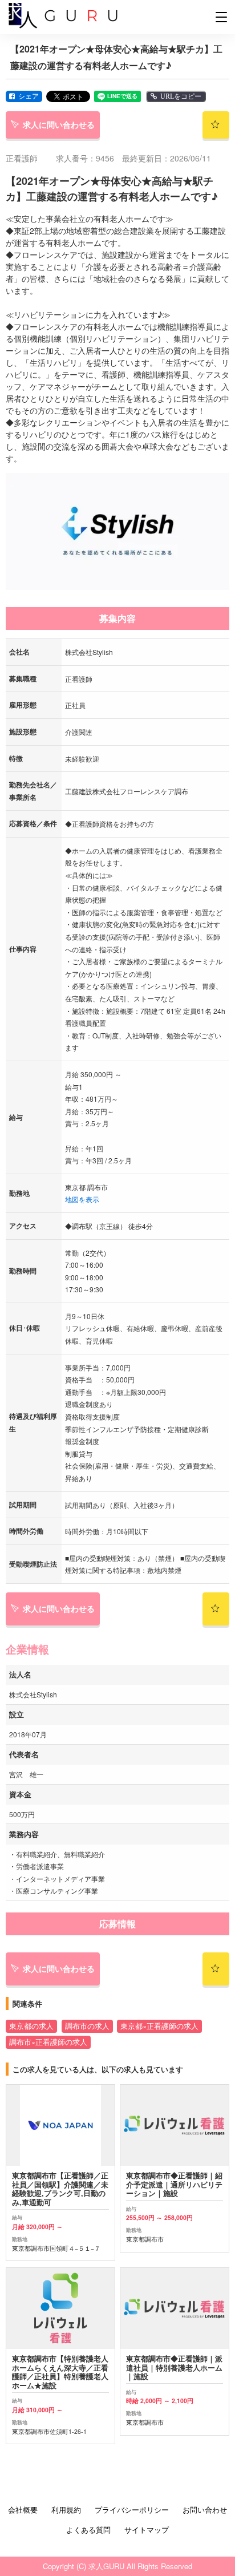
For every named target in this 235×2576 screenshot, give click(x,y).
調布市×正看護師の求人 (48, 2042)
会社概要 (23, 2510)
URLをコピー (181, 96)
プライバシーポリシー (132, 2510)
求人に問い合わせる (59, 124)
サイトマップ (147, 2530)
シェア (29, 96)
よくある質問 (88, 2530)
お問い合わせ (205, 2510)
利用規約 (66, 2510)
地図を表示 (82, 1199)
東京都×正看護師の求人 (159, 2026)
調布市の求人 (87, 2026)
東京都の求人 (31, 2026)
